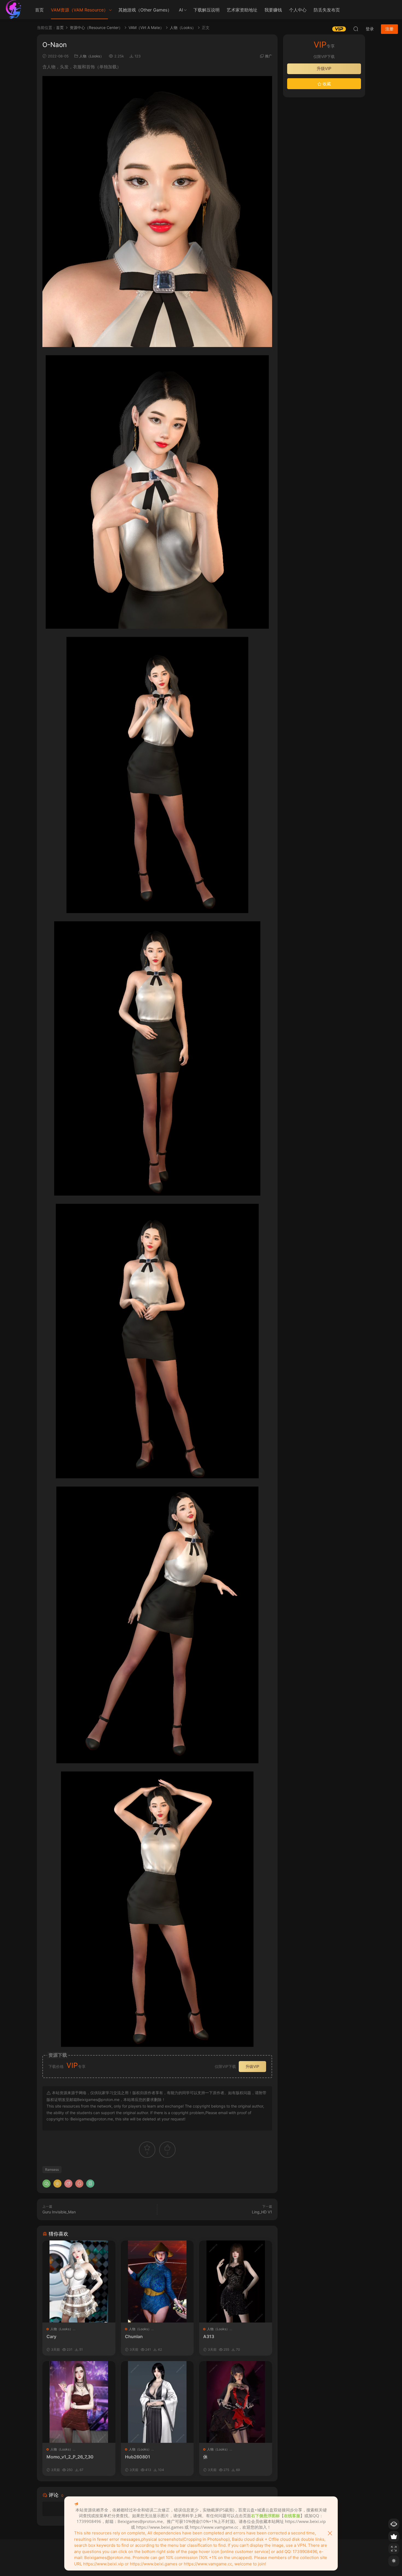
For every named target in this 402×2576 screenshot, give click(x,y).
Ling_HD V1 (262, 2212)
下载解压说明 (206, 10)
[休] (236, 2402)
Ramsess (52, 2170)
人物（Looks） (91, 56)
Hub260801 (138, 2457)
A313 (209, 2336)
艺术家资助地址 (242, 10)
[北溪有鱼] (14, 10)
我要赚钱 (273, 10)
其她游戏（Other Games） (145, 10)
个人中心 (298, 10)
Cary (51, 2336)
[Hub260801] (157, 2402)
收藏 (326, 84)
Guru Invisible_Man (59, 2212)
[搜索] (356, 29)
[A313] (236, 2281)
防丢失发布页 (327, 10)
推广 (269, 56)
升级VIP (252, 2066)
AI (181, 10)
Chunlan (134, 2336)
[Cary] (79, 2281)
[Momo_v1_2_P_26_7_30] (79, 2402)
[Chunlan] (157, 2281)
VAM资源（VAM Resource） (79, 10)
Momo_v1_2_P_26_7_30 (70, 2457)
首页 (39, 10)
